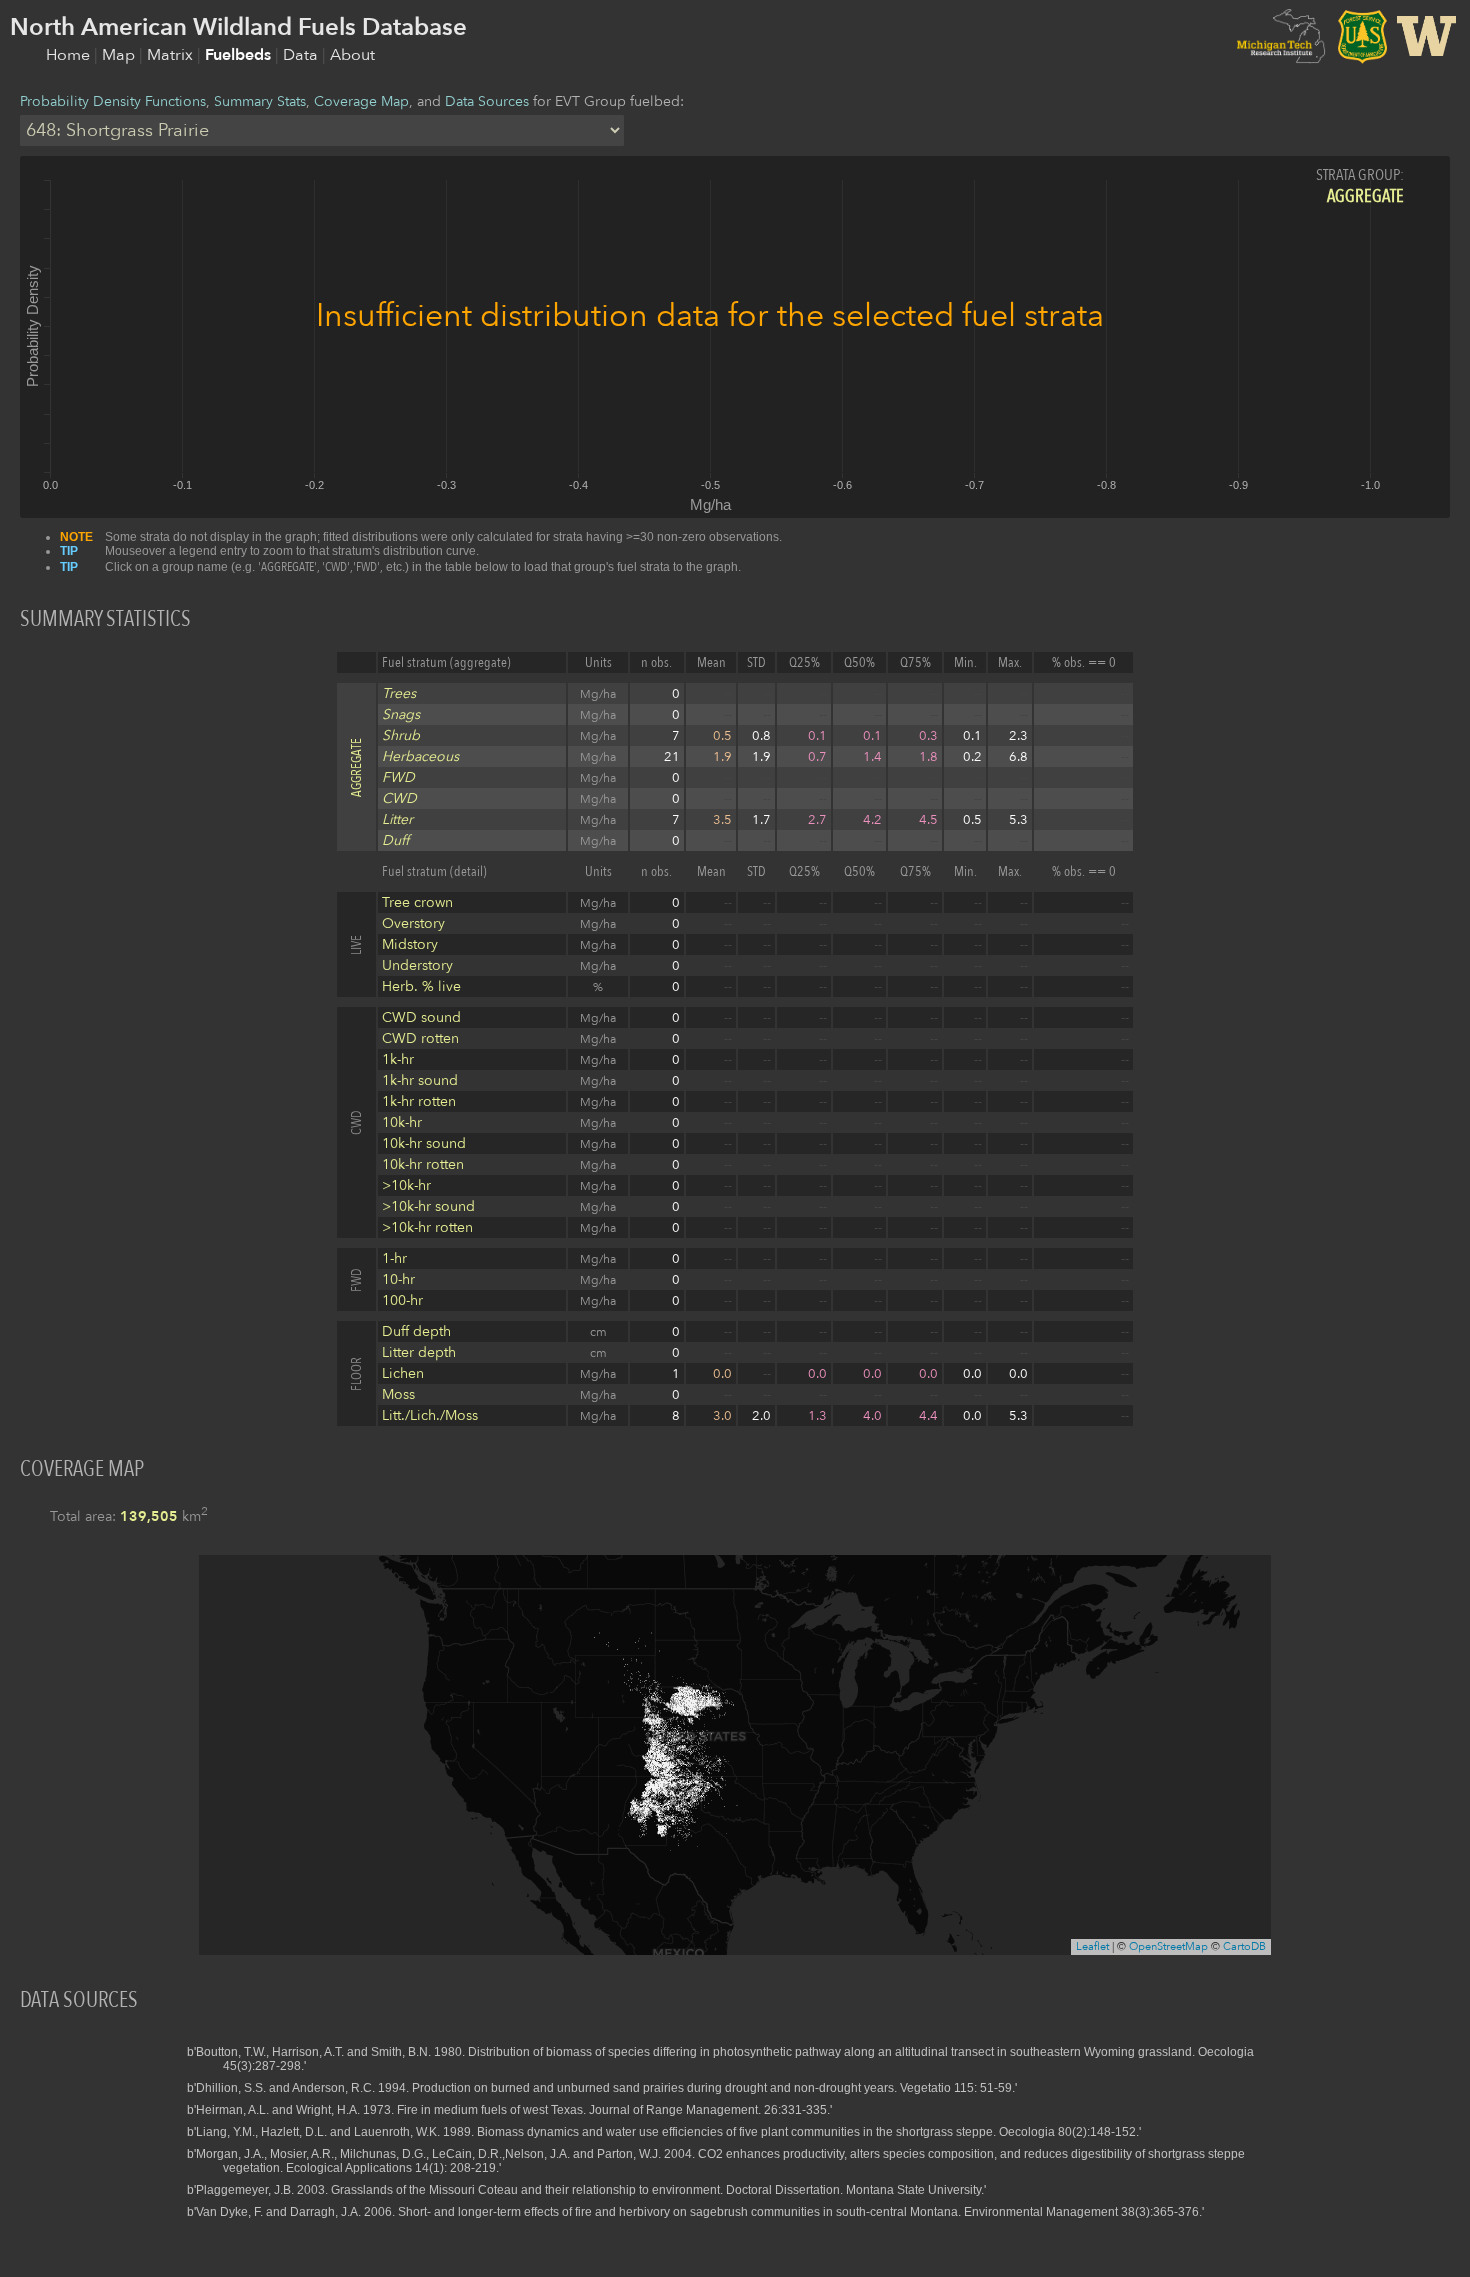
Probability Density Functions (113, 101)
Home (70, 55)
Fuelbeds (240, 55)
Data (302, 55)
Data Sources (487, 101)
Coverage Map (361, 101)
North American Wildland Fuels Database (238, 27)
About (352, 55)
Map (120, 55)
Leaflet (1092, 1946)
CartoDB (1244, 1946)
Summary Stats (260, 101)
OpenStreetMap (1168, 1946)
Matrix (172, 55)
